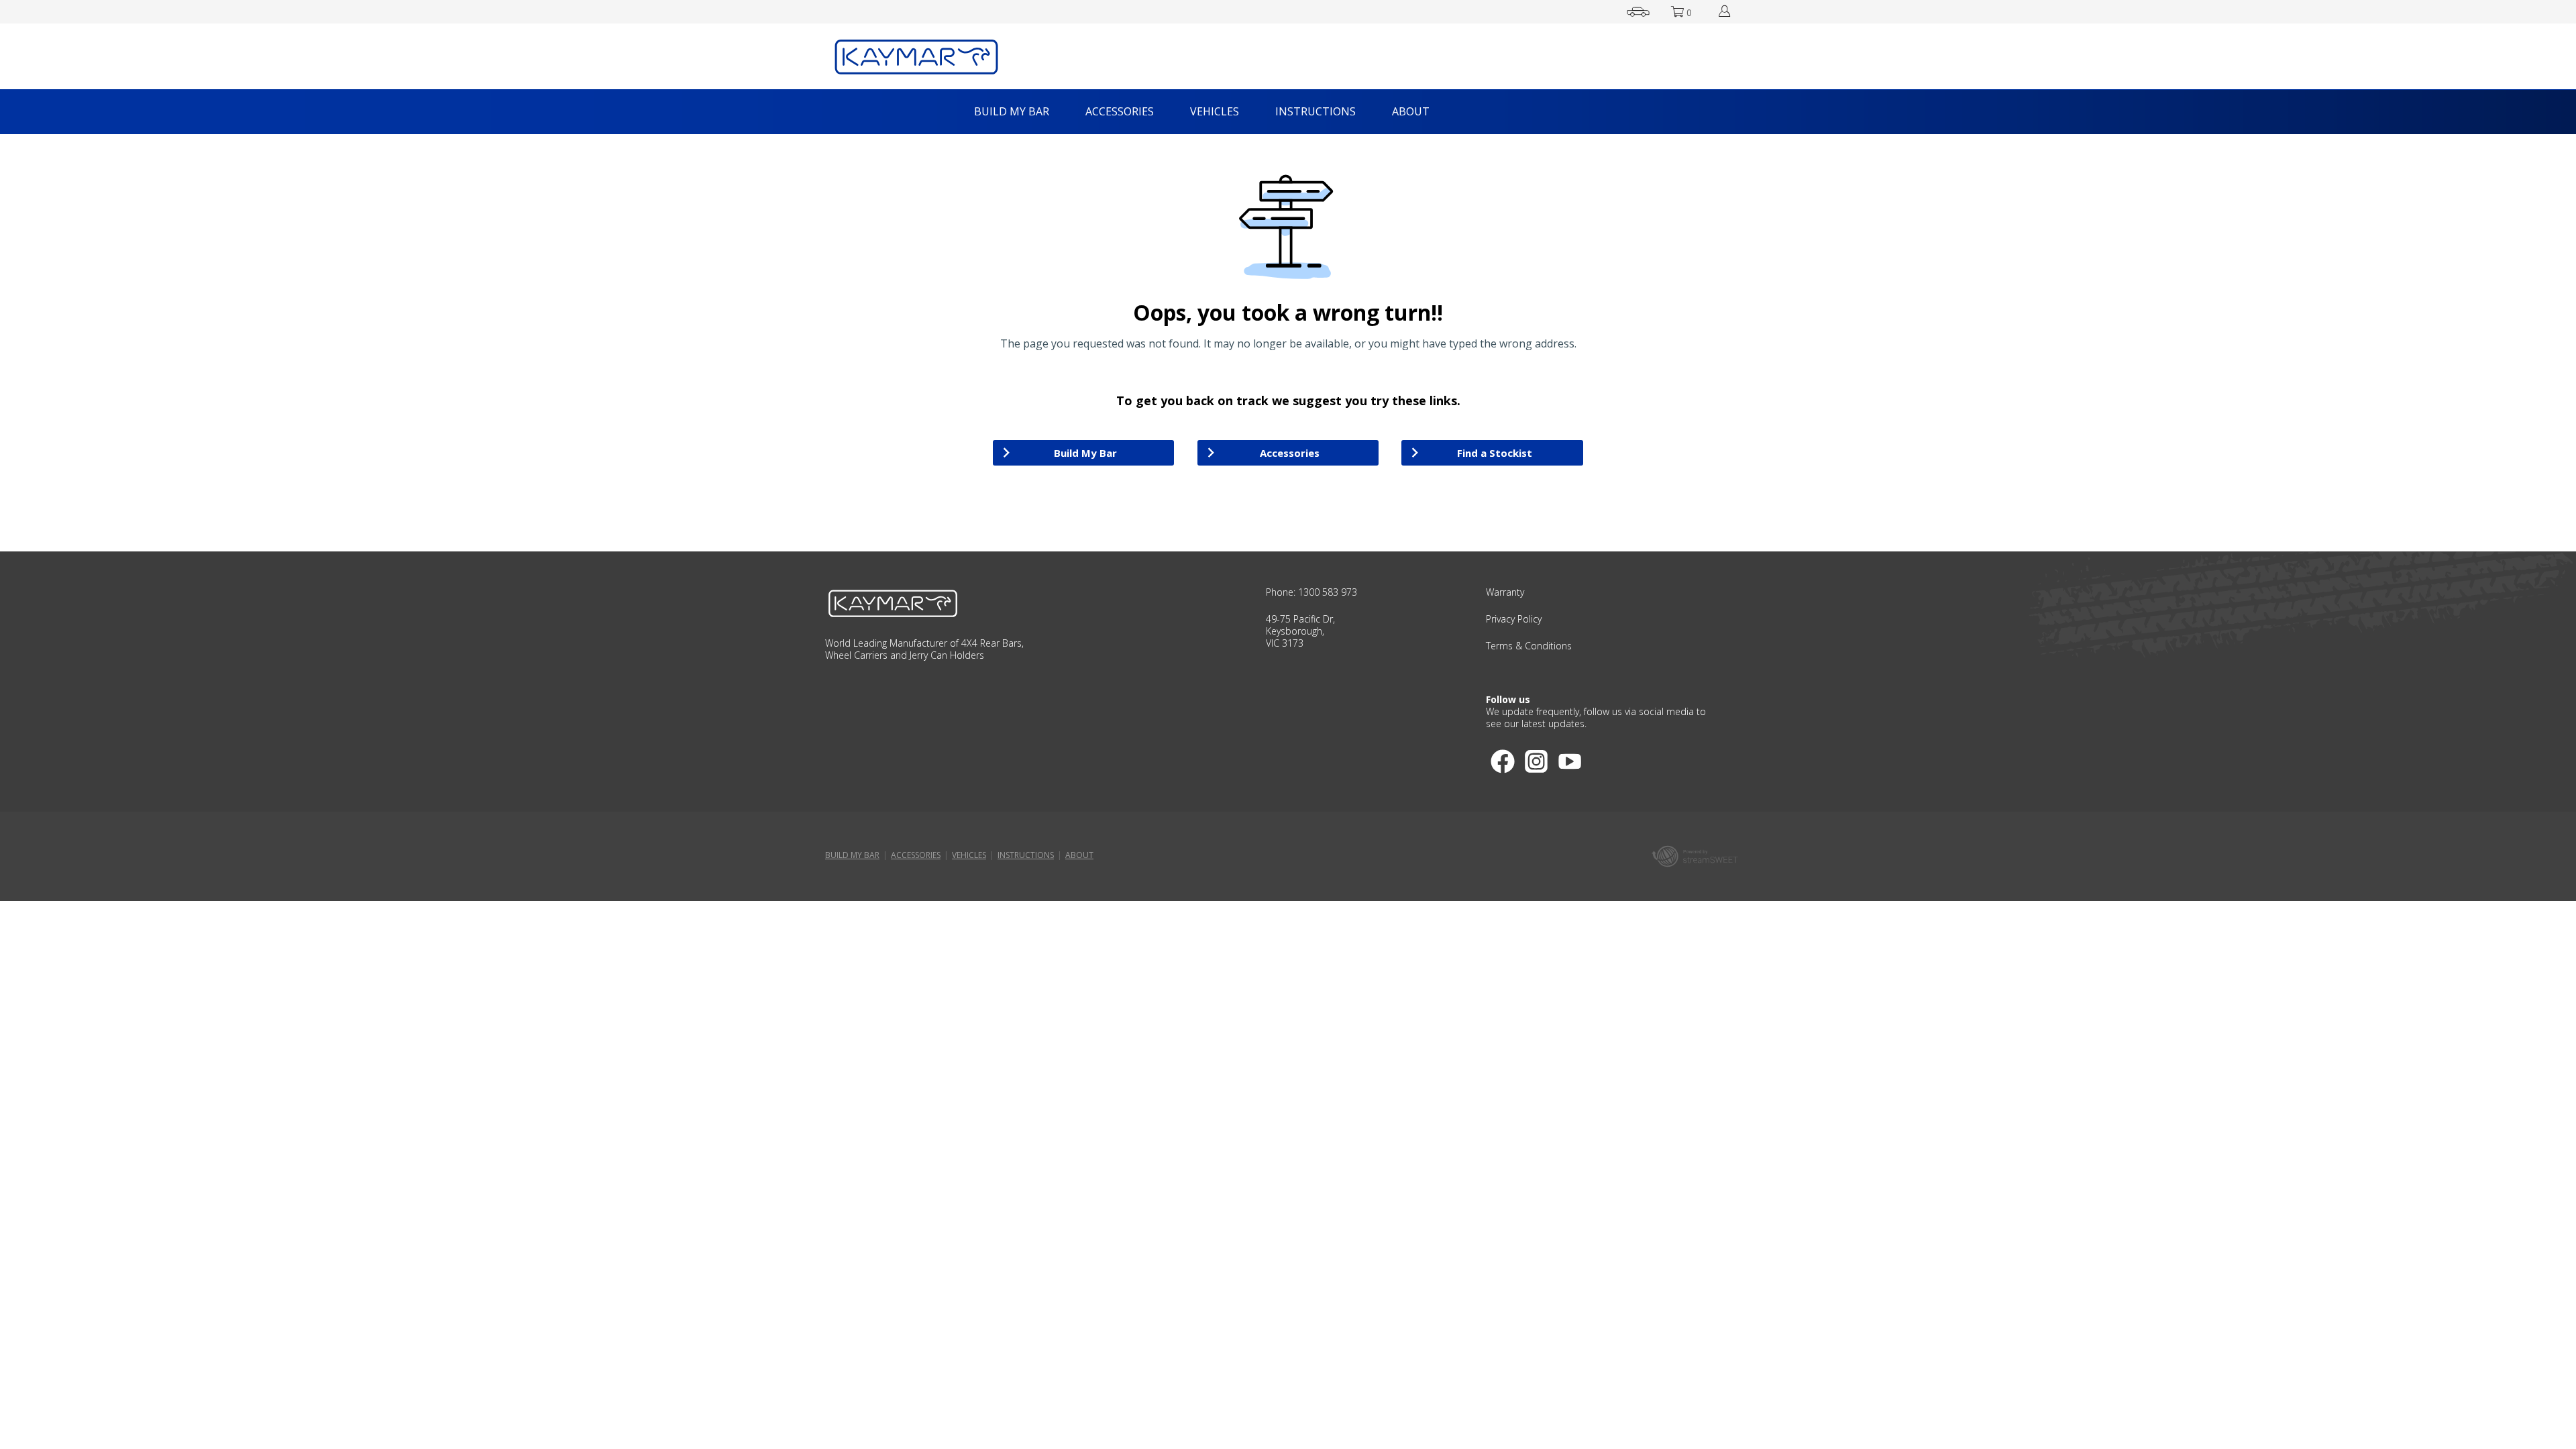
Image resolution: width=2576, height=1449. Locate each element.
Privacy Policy (1514, 619)
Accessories (1290, 453)
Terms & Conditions (1529, 646)
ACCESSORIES (1120, 111)
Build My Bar (1085, 453)
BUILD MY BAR (1012, 111)
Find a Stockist (1495, 453)
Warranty (1505, 592)
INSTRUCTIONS (1316, 111)
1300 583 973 (1328, 592)
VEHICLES (1215, 111)
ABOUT (1411, 111)
